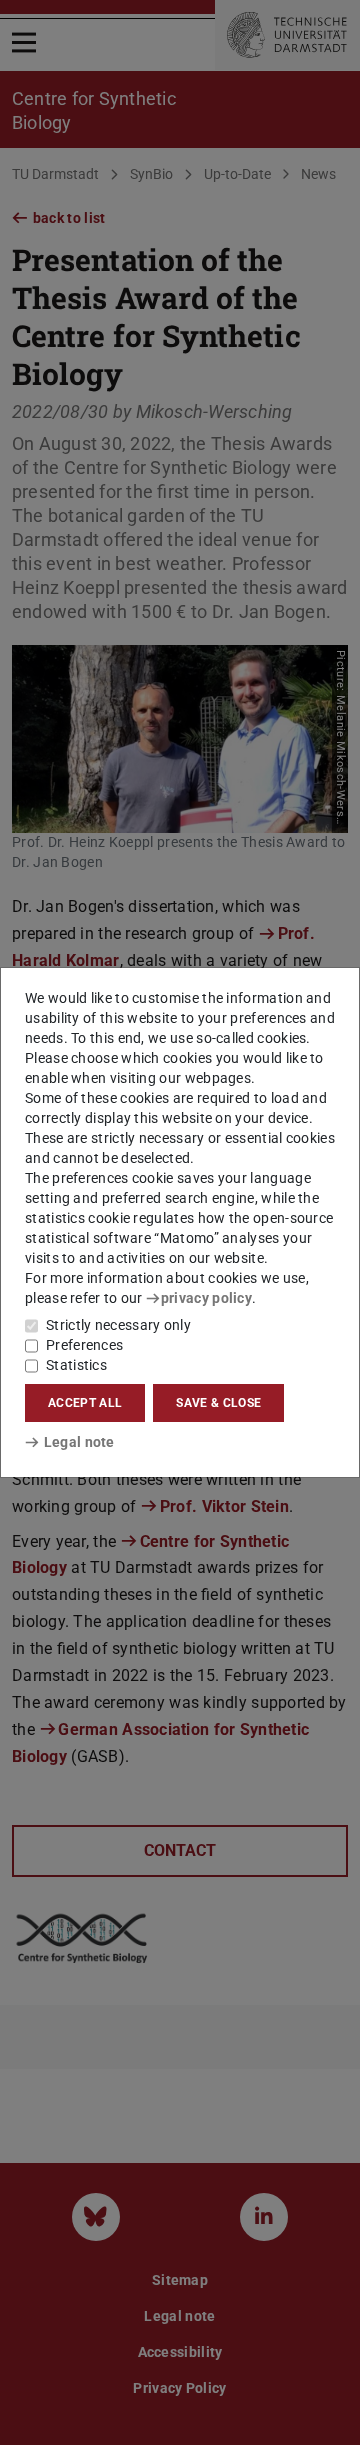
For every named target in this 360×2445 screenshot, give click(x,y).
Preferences (84, 1345)
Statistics (76, 1365)
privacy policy (206, 1298)
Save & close (218, 1403)
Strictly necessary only (118, 1325)
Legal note (79, 1442)
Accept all (85, 1403)
